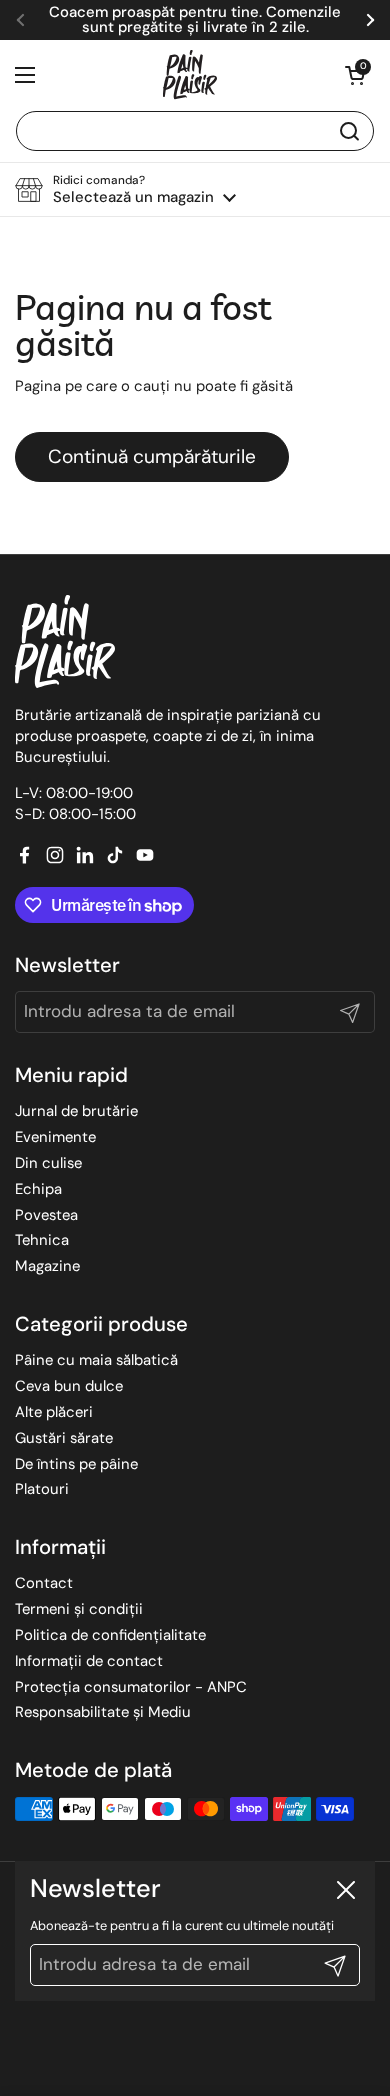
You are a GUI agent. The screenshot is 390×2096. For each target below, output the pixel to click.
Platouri (42, 1489)
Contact (44, 1583)
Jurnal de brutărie (76, 1111)
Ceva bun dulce (69, 1386)
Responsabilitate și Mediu (103, 1712)
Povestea (46, 1215)
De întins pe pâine (76, 1464)
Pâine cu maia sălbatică (96, 1360)
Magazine (47, 1266)
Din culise (48, 1163)
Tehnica (42, 1240)
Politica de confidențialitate (110, 1635)
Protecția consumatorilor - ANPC (131, 1687)
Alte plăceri (54, 1412)
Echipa (38, 1189)
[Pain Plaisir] (190, 75)
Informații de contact (89, 1661)
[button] (355, 75)
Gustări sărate (64, 1438)
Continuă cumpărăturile (152, 456)
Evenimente (55, 1137)
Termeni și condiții (79, 1609)
